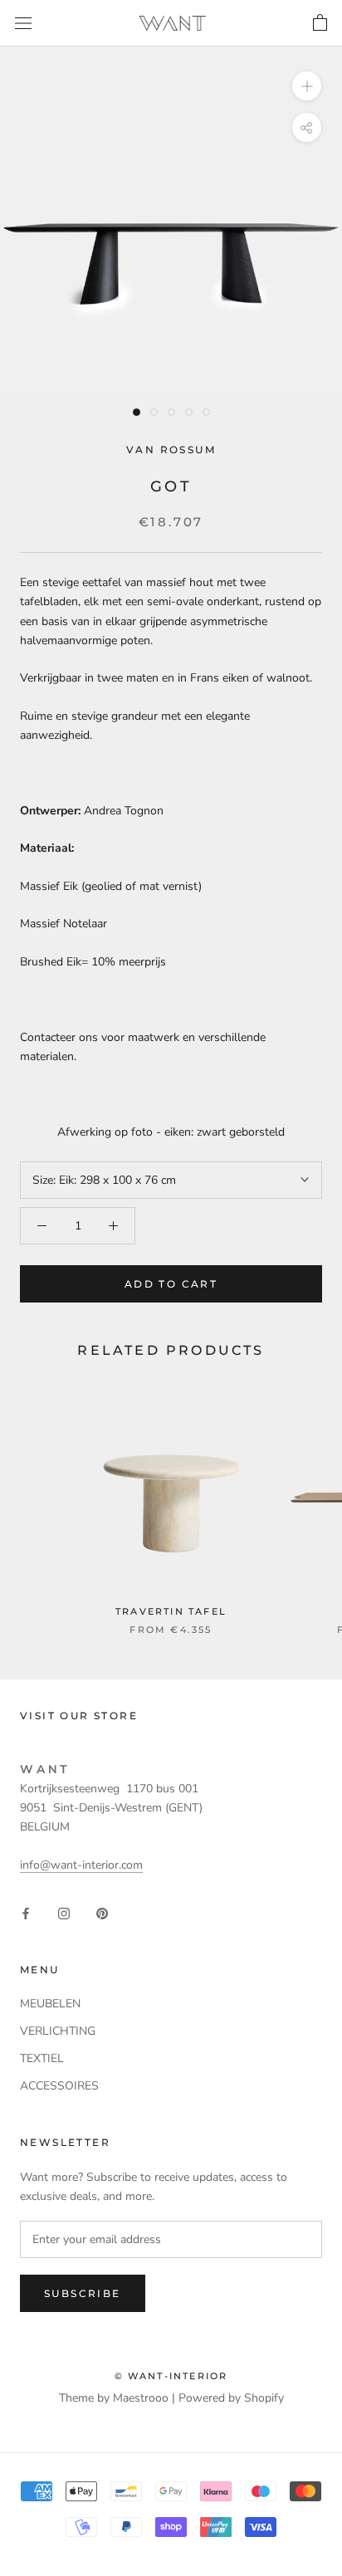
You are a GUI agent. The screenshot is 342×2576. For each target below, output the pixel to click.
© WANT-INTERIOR (171, 2376)
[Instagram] (64, 1912)
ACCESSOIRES (59, 2086)
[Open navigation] (23, 23)
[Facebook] (26, 1912)
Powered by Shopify (231, 2398)
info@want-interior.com (81, 1865)
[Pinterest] (102, 1912)
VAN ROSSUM (171, 450)
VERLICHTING (58, 2031)
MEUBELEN (50, 2004)
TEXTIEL (42, 2058)
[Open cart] (320, 23)
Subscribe (83, 2293)
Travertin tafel (171, 1611)
